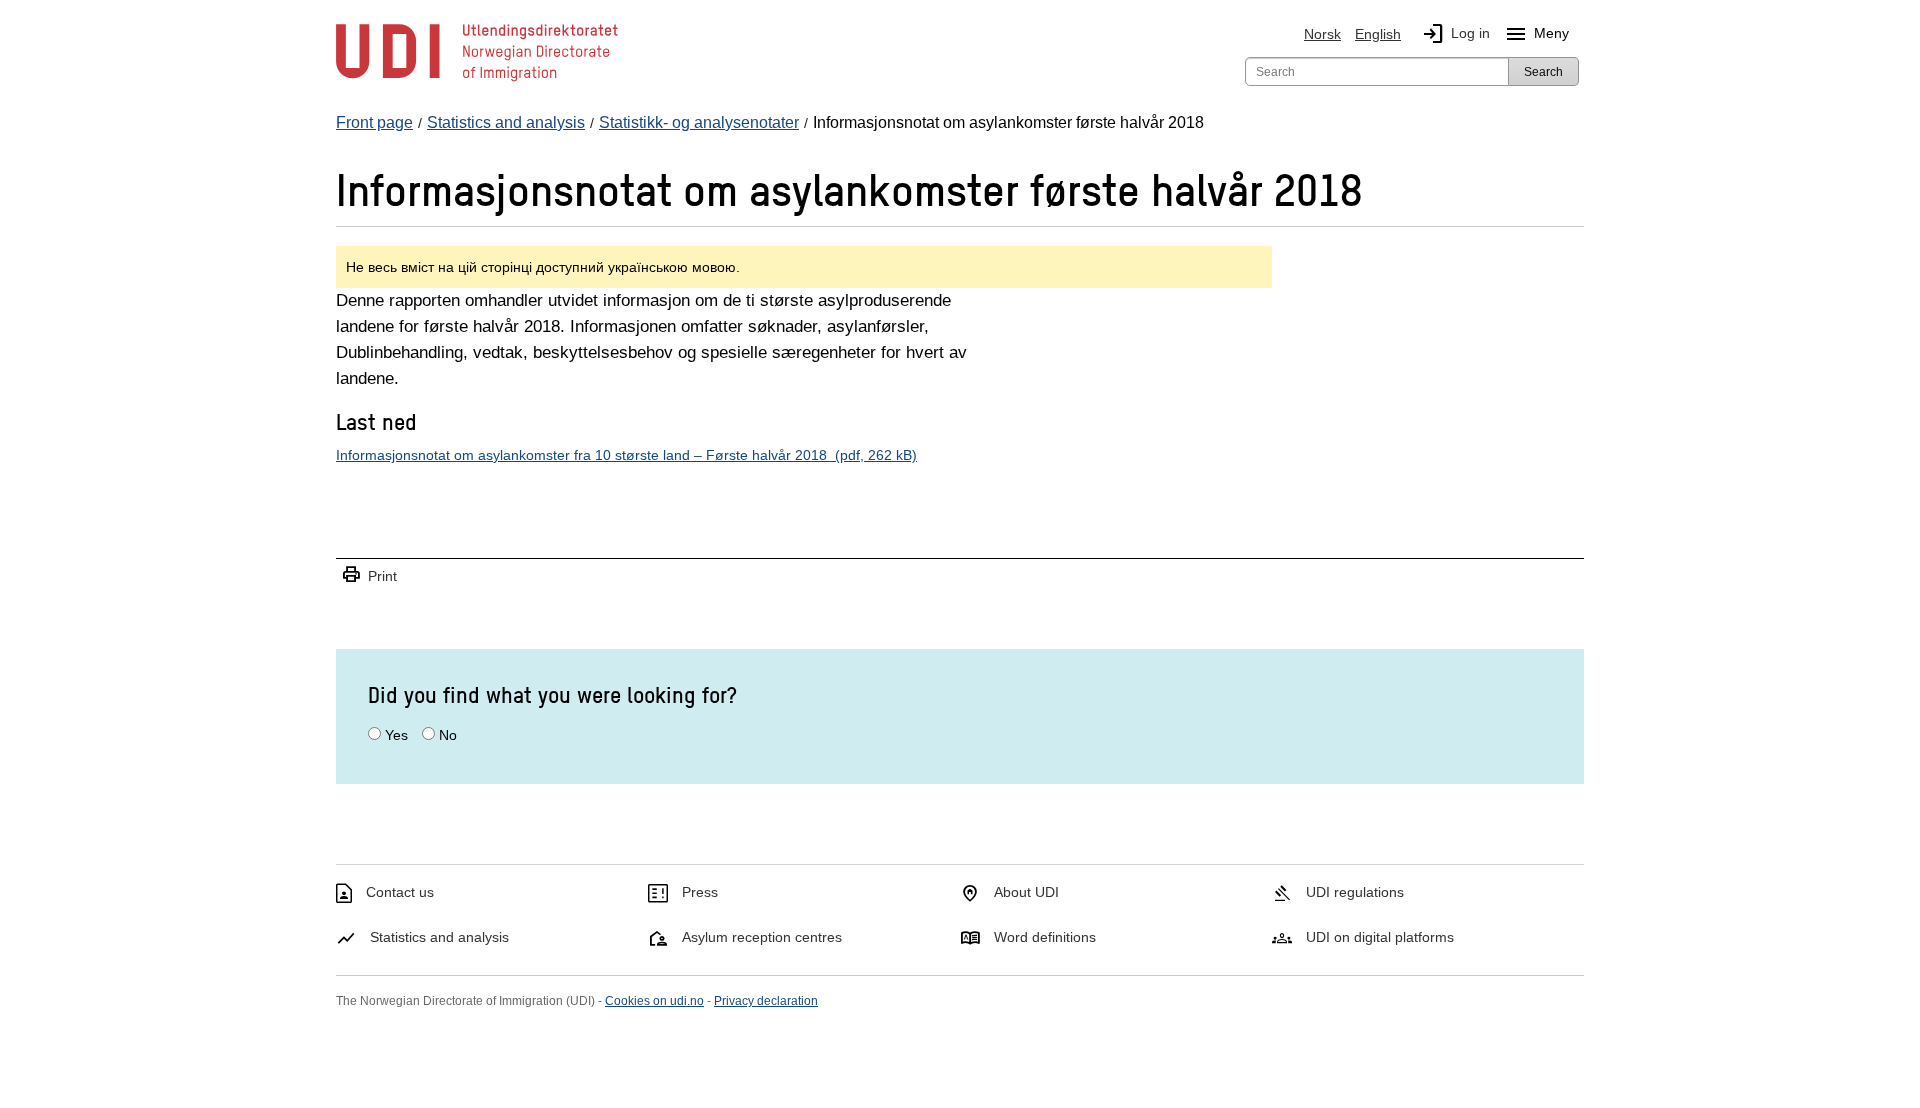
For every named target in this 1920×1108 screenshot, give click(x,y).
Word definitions (1045, 937)
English (1378, 34)
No (448, 735)
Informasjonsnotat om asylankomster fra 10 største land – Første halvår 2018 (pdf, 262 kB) (626, 455)
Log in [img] (1455, 34)
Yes (396, 735)
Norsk (1322, 34)
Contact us (400, 892)
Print (369, 575)
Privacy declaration (766, 1001)
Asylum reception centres (762, 937)
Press (700, 892)
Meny (1536, 34)
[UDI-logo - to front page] (477, 80)
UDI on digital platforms (1380, 937)
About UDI (1026, 892)
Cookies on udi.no (654, 1001)
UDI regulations (1355, 892)
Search (1543, 72)
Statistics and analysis (439, 937)
